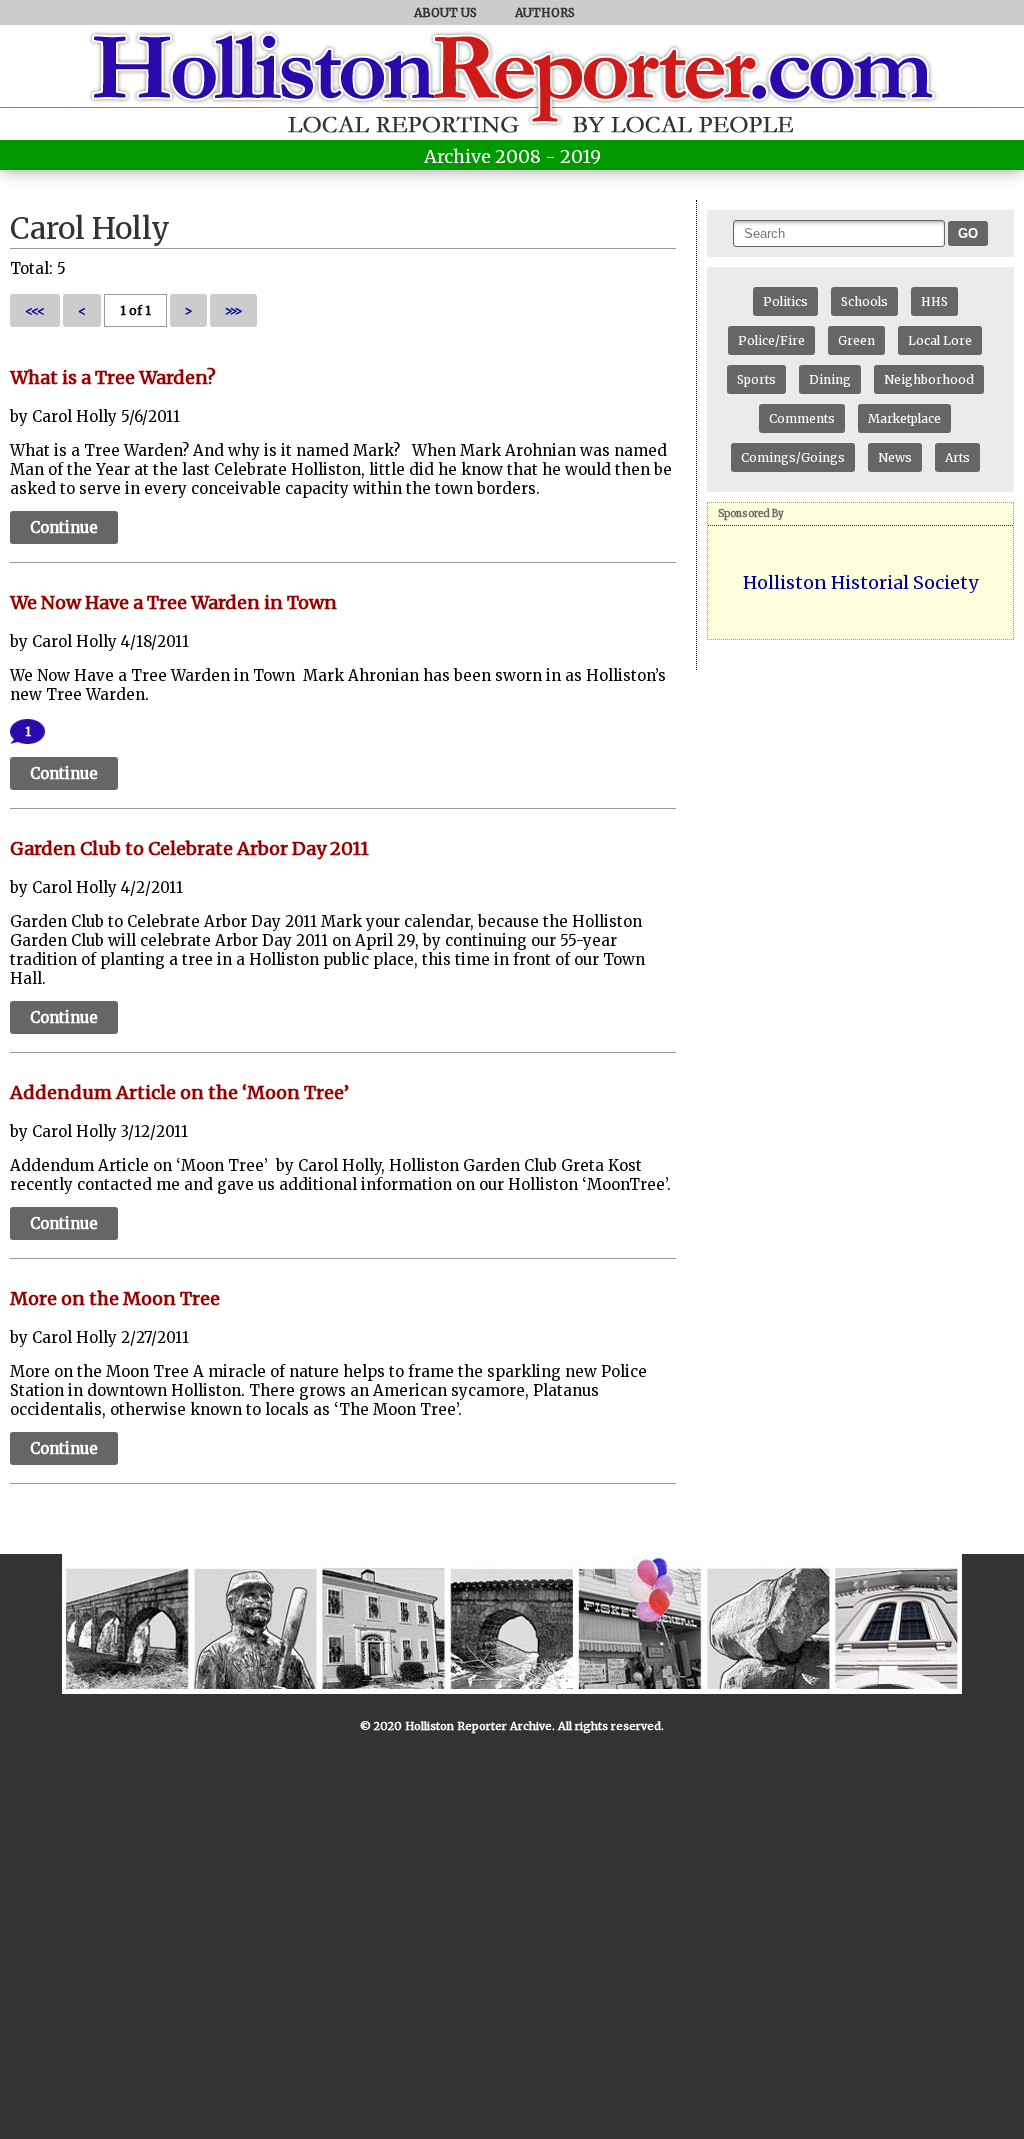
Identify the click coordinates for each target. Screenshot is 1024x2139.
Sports (756, 379)
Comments (802, 418)
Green (856, 340)
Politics (785, 301)
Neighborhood (929, 379)
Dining (830, 379)
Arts (957, 457)
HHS (934, 301)
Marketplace (904, 418)
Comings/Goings (793, 457)
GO (968, 233)
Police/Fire (771, 340)
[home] (512, 105)
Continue (64, 527)
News (895, 457)
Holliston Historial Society (860, 582)
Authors (545, 12)
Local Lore (940, 340)
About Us (445, 12)
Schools (864, 301)
